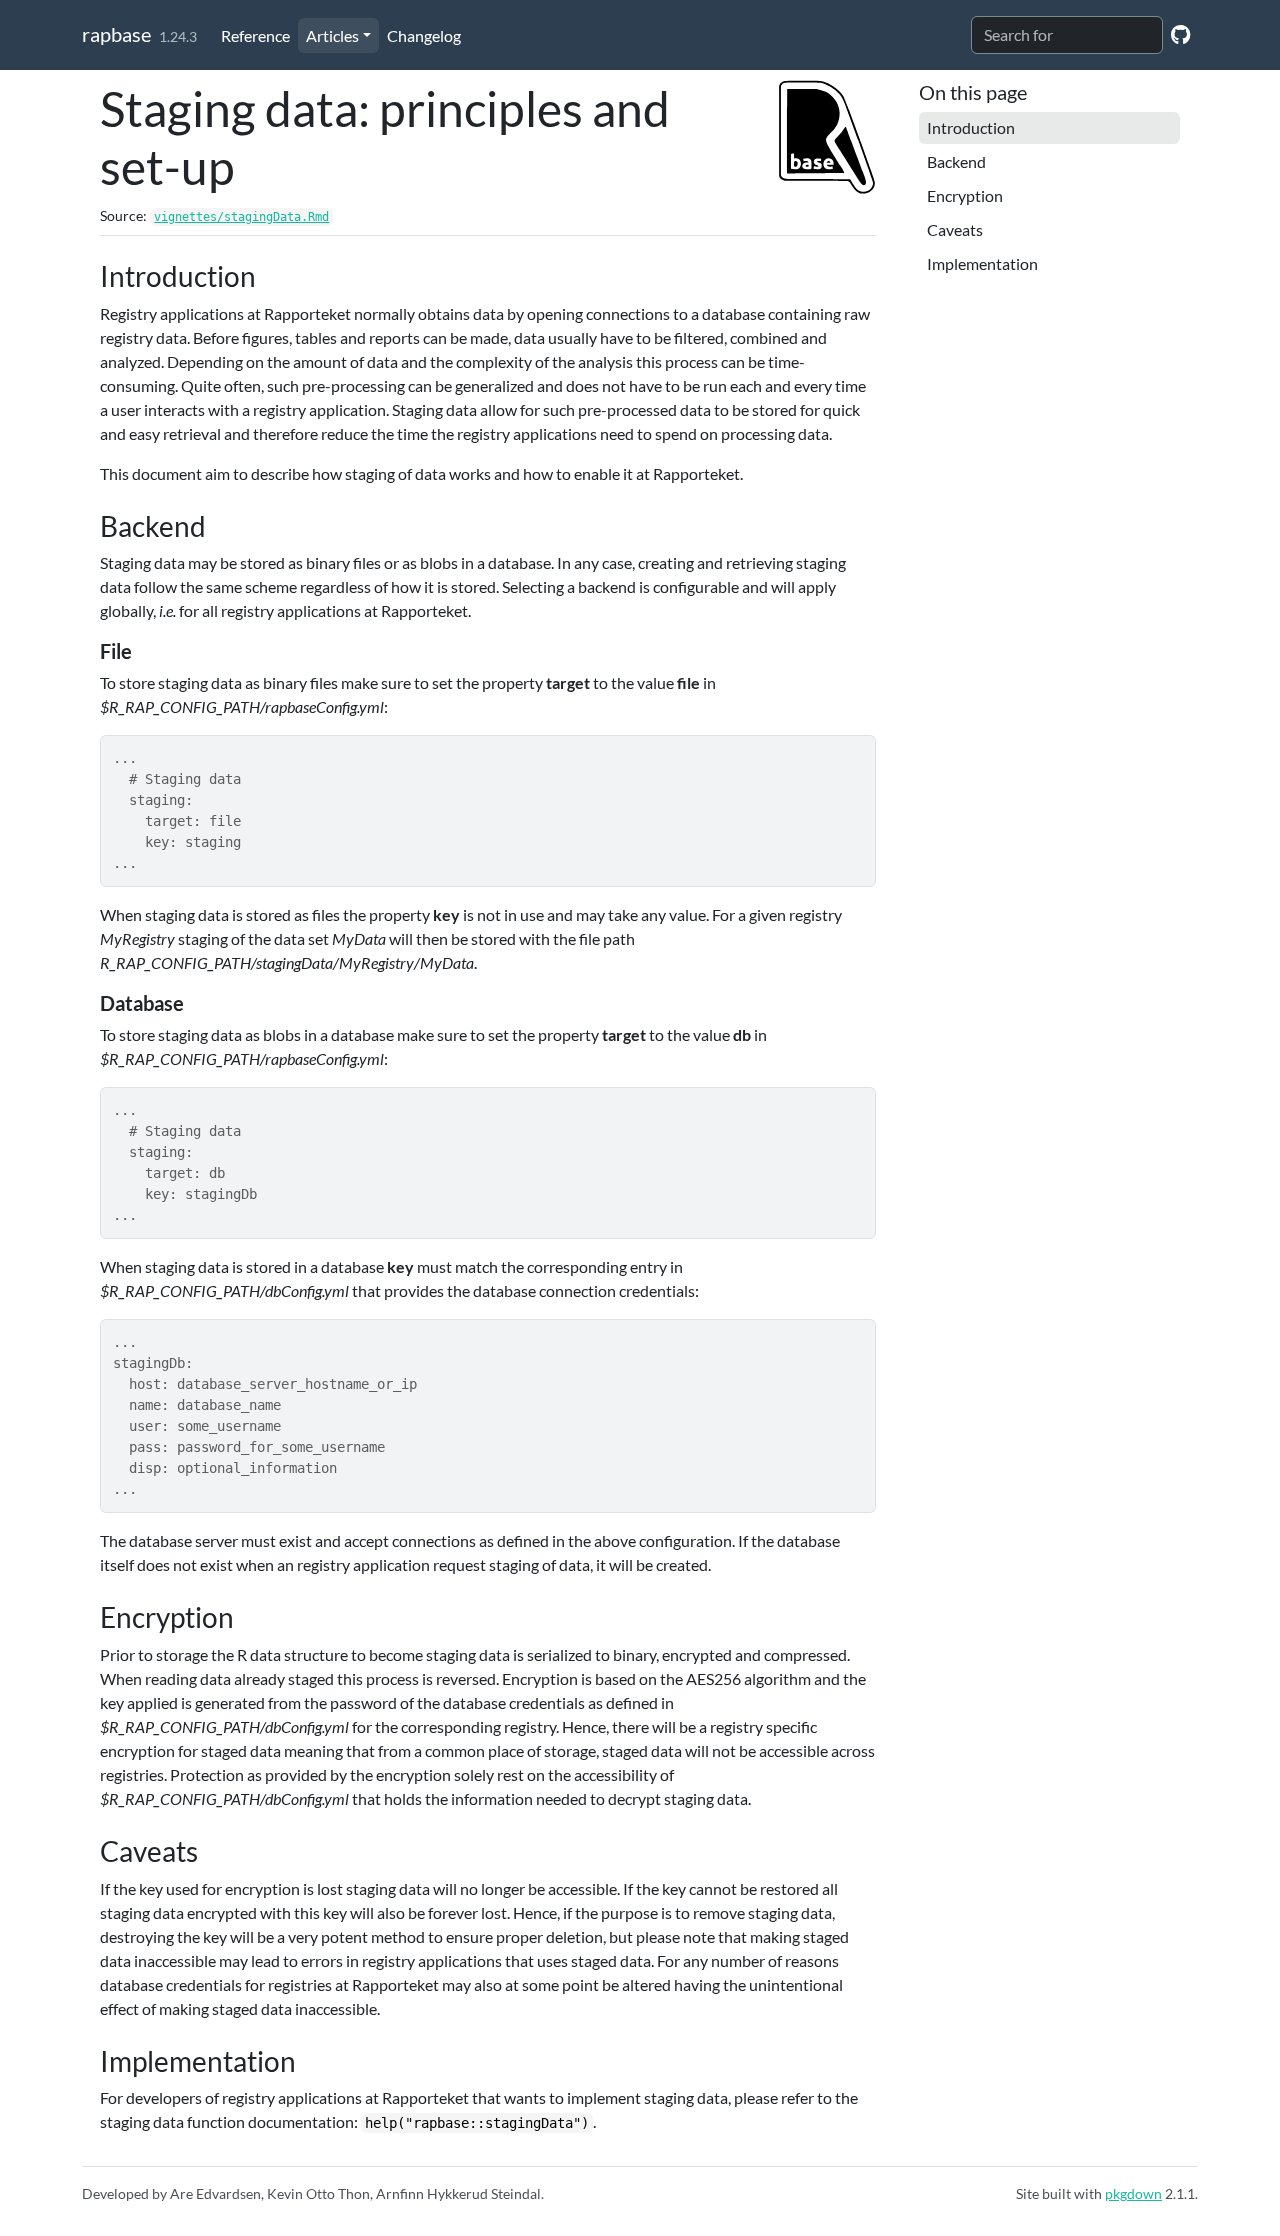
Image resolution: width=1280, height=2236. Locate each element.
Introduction (971, 127)
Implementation (982, 263)
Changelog (424, 35)
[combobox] (1067, 35)
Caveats (955, 229)
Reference (255, 35)
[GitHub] (1180, 33)
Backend (956, 161)
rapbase (116, 34)
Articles (332, 35)
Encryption (965, 195)
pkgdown (1133, 2193)
